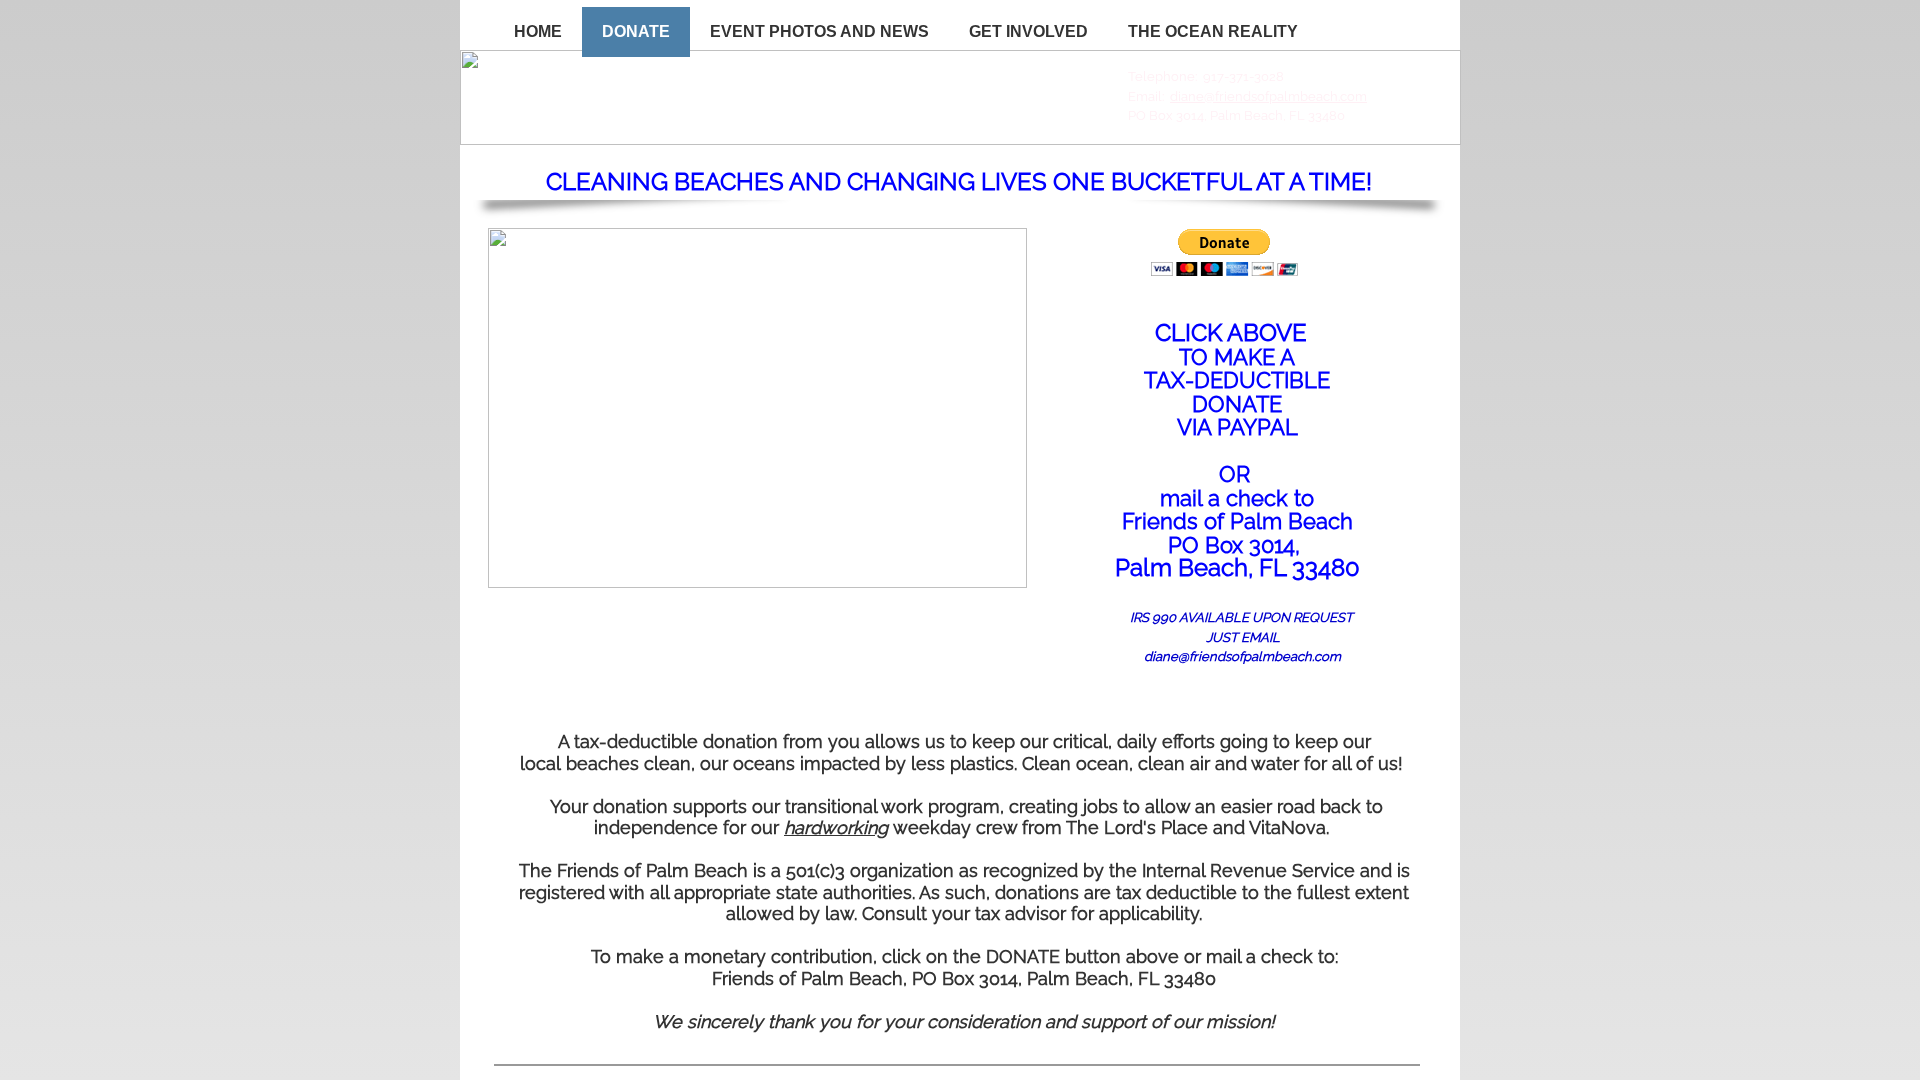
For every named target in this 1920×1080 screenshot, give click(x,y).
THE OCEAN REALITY (1213, 31)
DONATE (636, 31)
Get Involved (1028, 31)
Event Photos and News (819, 31)
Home (538, 31)
